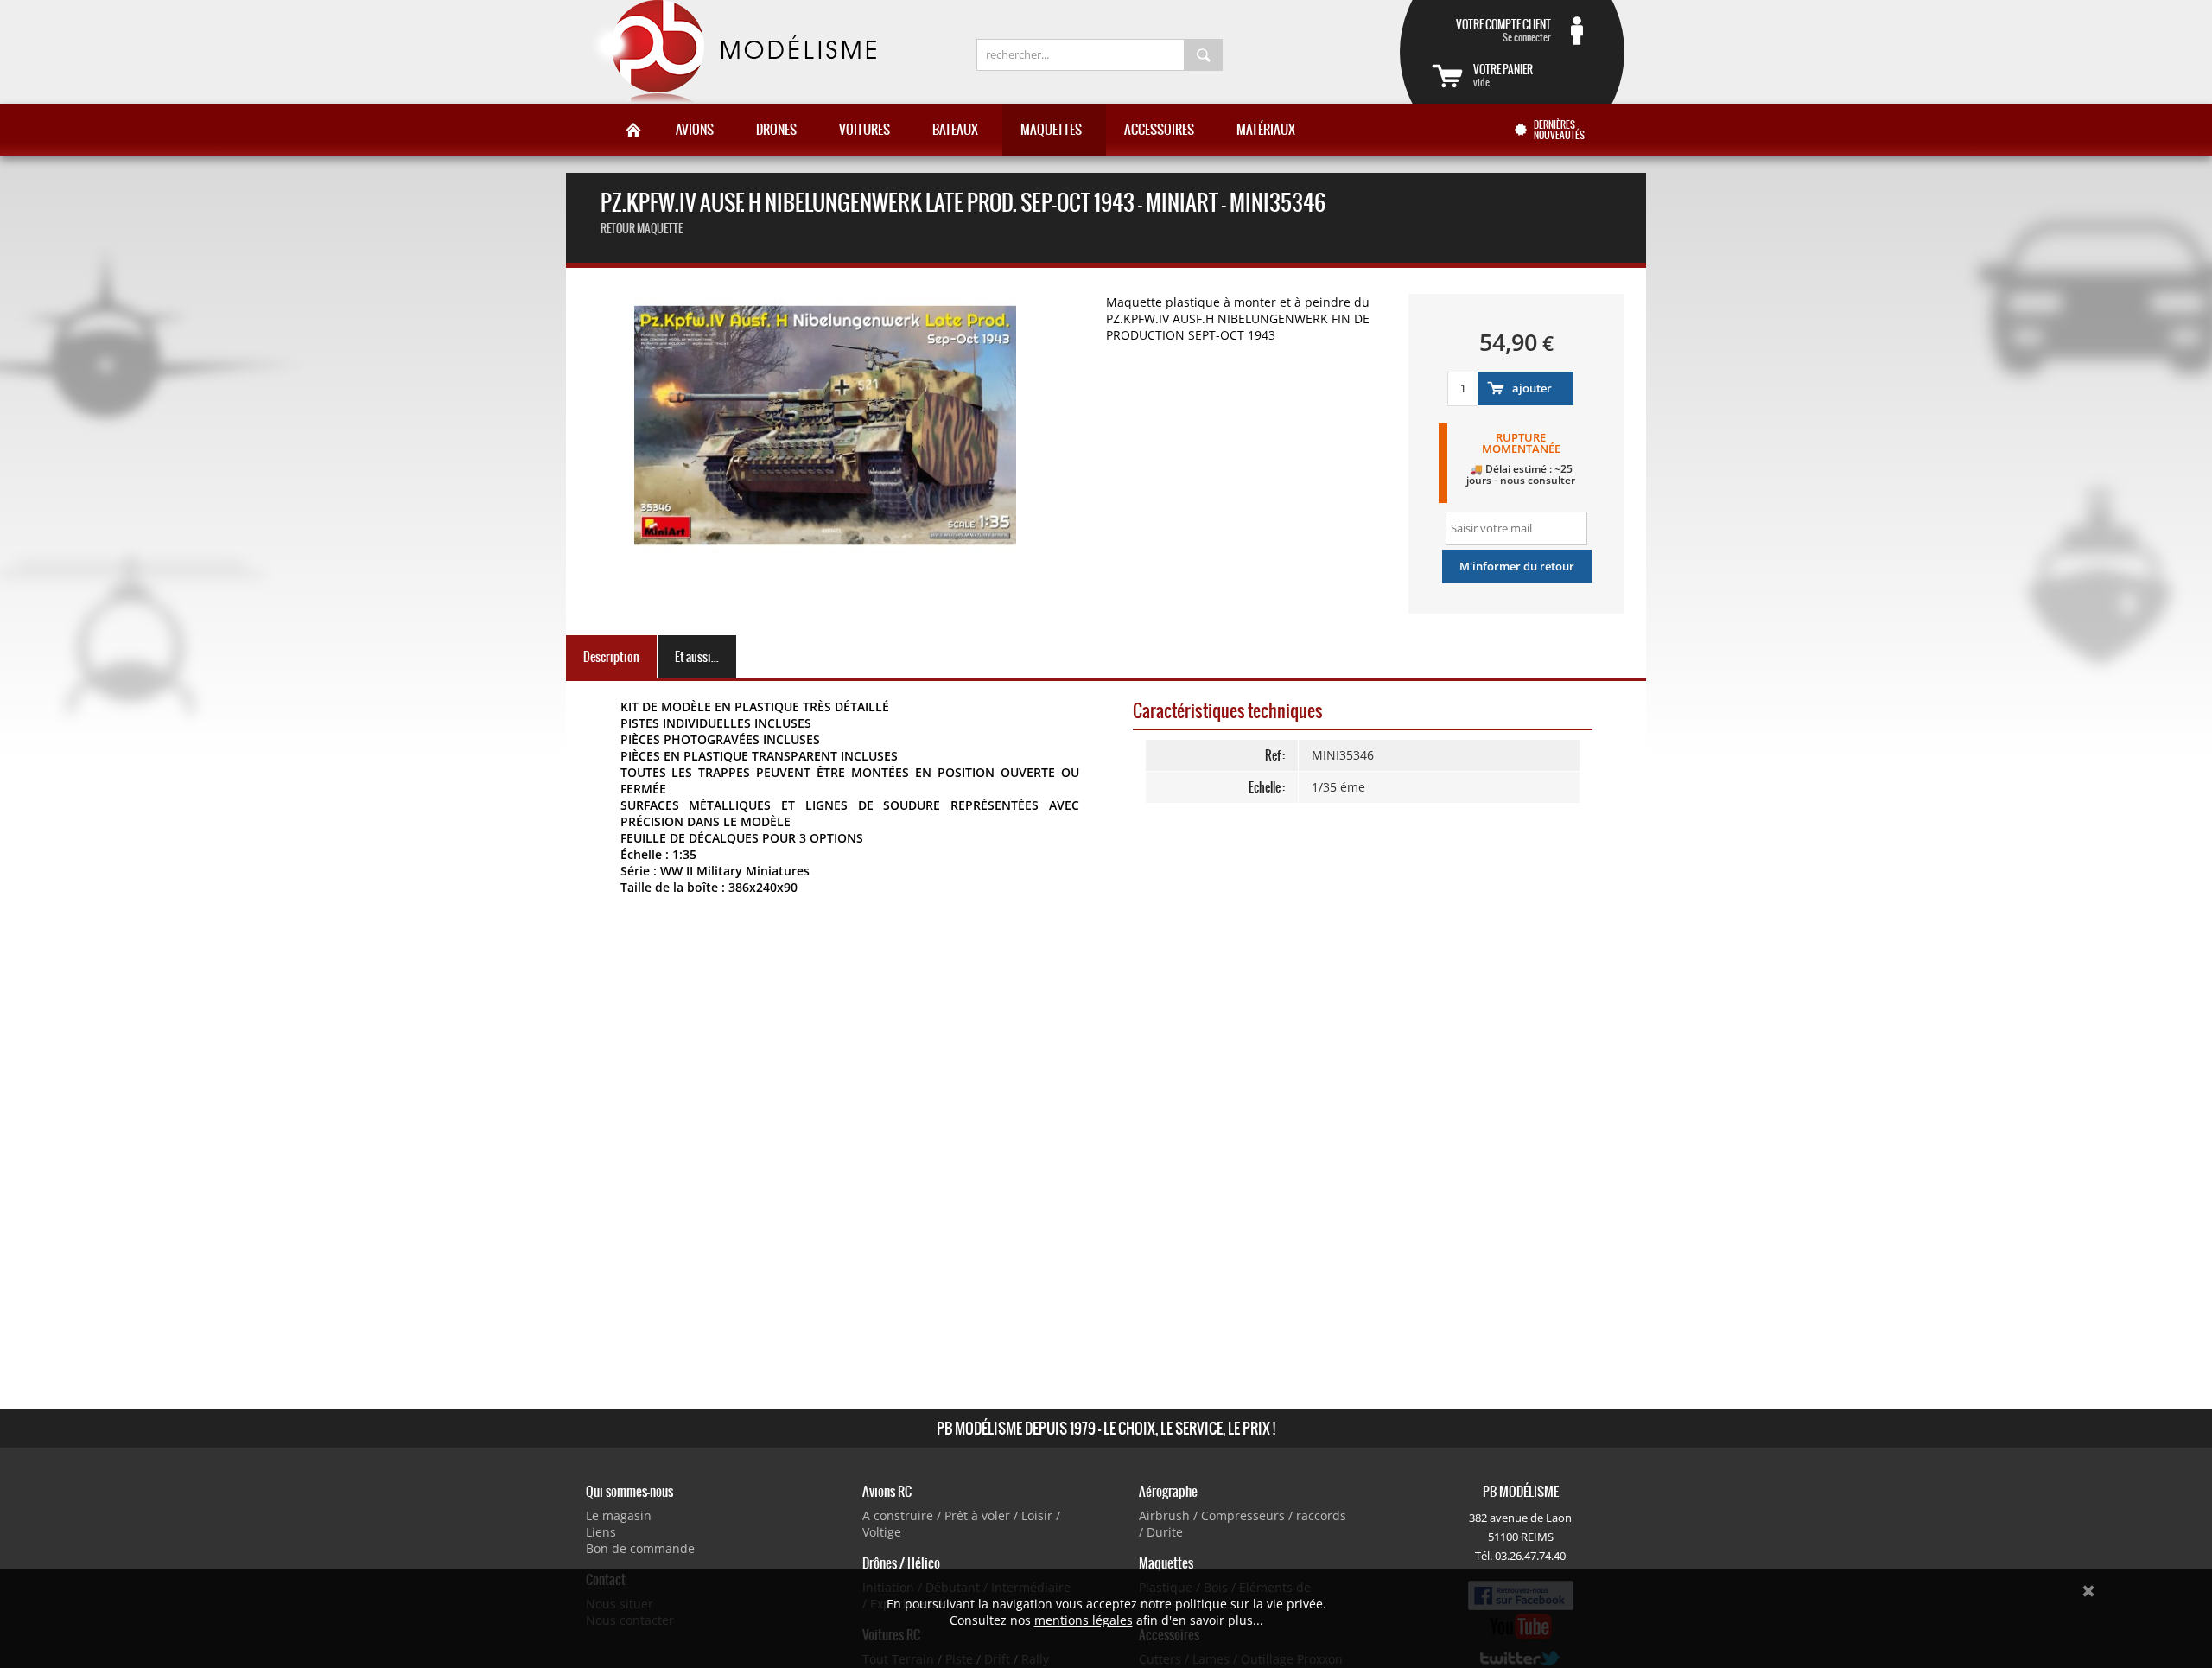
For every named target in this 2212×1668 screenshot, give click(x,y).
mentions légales (1084, 1620)
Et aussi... (697, 657)
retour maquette (642, 229)
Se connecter (1503, 30)
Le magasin (619, 1515)
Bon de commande (640, 1548)
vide (1503, 75)
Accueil (633, 130)
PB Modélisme (732, 52)
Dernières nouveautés (1559, 130)
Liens (601, 1532)
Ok (2088, 1591)
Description (611, 657)
